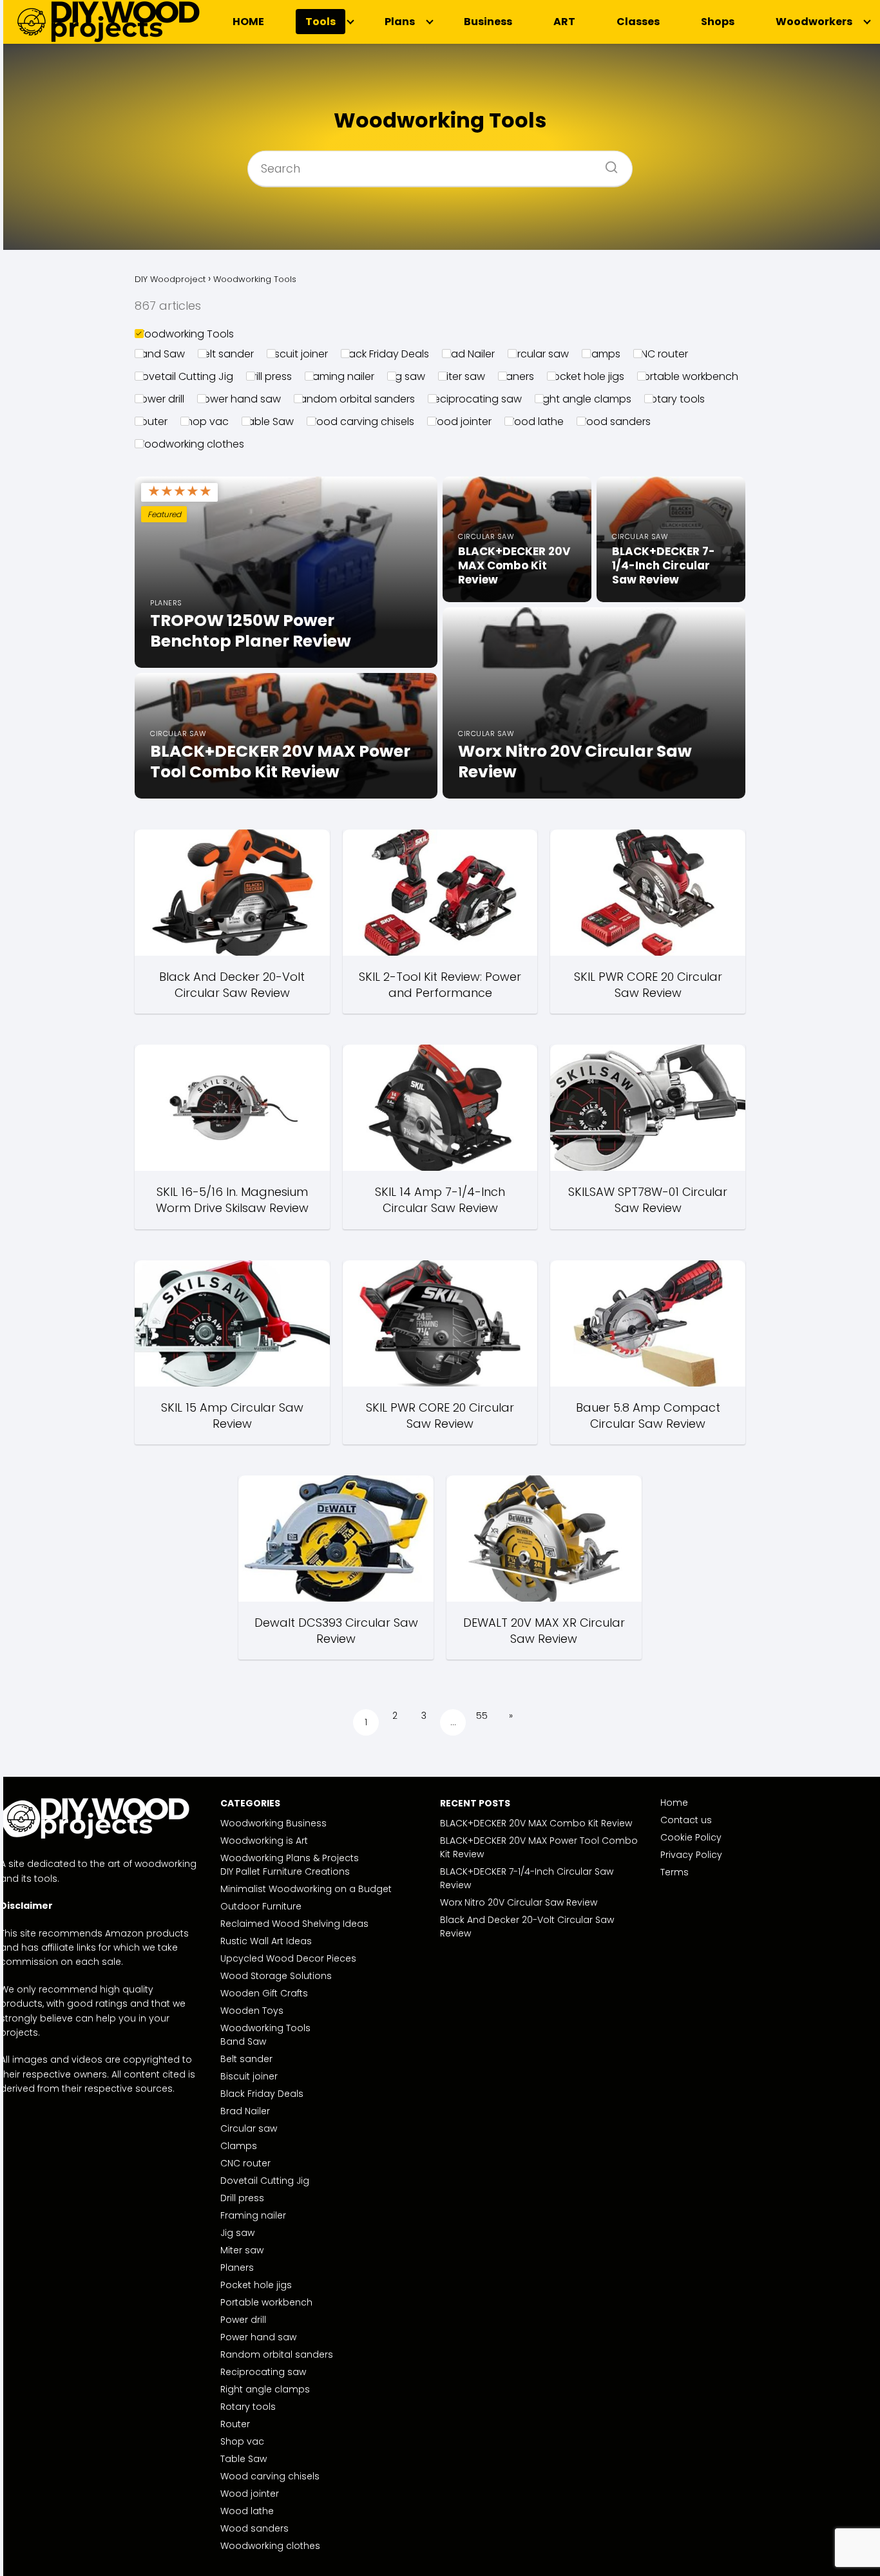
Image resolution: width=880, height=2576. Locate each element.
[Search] (607, 163)
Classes (638, 22)
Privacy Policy (691, 1855)
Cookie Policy (691, 1837)
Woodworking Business (273, 1823)
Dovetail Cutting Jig (184, 376)
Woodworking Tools (184, 334)
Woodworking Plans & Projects (290, 1858)
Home (674, 1803)
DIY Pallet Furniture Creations (285, 1871)
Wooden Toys (252, 2011)
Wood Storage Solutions (276, 1976)
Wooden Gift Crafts (264, 1993)
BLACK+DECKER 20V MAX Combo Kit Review (536, 1823)
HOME (248, 22)
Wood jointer (459, 421)
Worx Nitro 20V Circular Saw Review (519, 1902)
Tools (320, 22)
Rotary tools (674, 399)
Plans (400, 22)
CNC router (661, 354)
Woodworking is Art (264, 1841)
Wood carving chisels (360, 421)
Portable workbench (688, 376)
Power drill (159, 399)
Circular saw (538, 354)
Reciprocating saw (475, 399)
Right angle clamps (583, 399)
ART (564, 22)
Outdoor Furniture (261, 1906)
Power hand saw (239, 399)
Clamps (601, 354)
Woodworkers (814, 22)
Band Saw (160, 354)
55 (482, 1716)
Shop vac (205, 421)
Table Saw (268, 421)
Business (488, 22)
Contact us (686, 1820)
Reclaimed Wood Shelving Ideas (294, 1924)
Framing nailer (340, 376)
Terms (674, 1872)
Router (151, 421)
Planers (516, 376)
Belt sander (226, 354)
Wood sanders (614, 421)
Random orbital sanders (354, 399)
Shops (718, 22)
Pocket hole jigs (586, 376)
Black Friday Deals (385, 354)
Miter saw (462, 376)
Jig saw (406, 376)
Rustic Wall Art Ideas (266, 1941)
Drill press (269, 376)
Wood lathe (534, 421)
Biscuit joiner (297, 354)
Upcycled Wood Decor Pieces (288, 1958)
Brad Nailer (468, 354)
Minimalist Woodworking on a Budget (306, 1889)
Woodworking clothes (189, 444)
